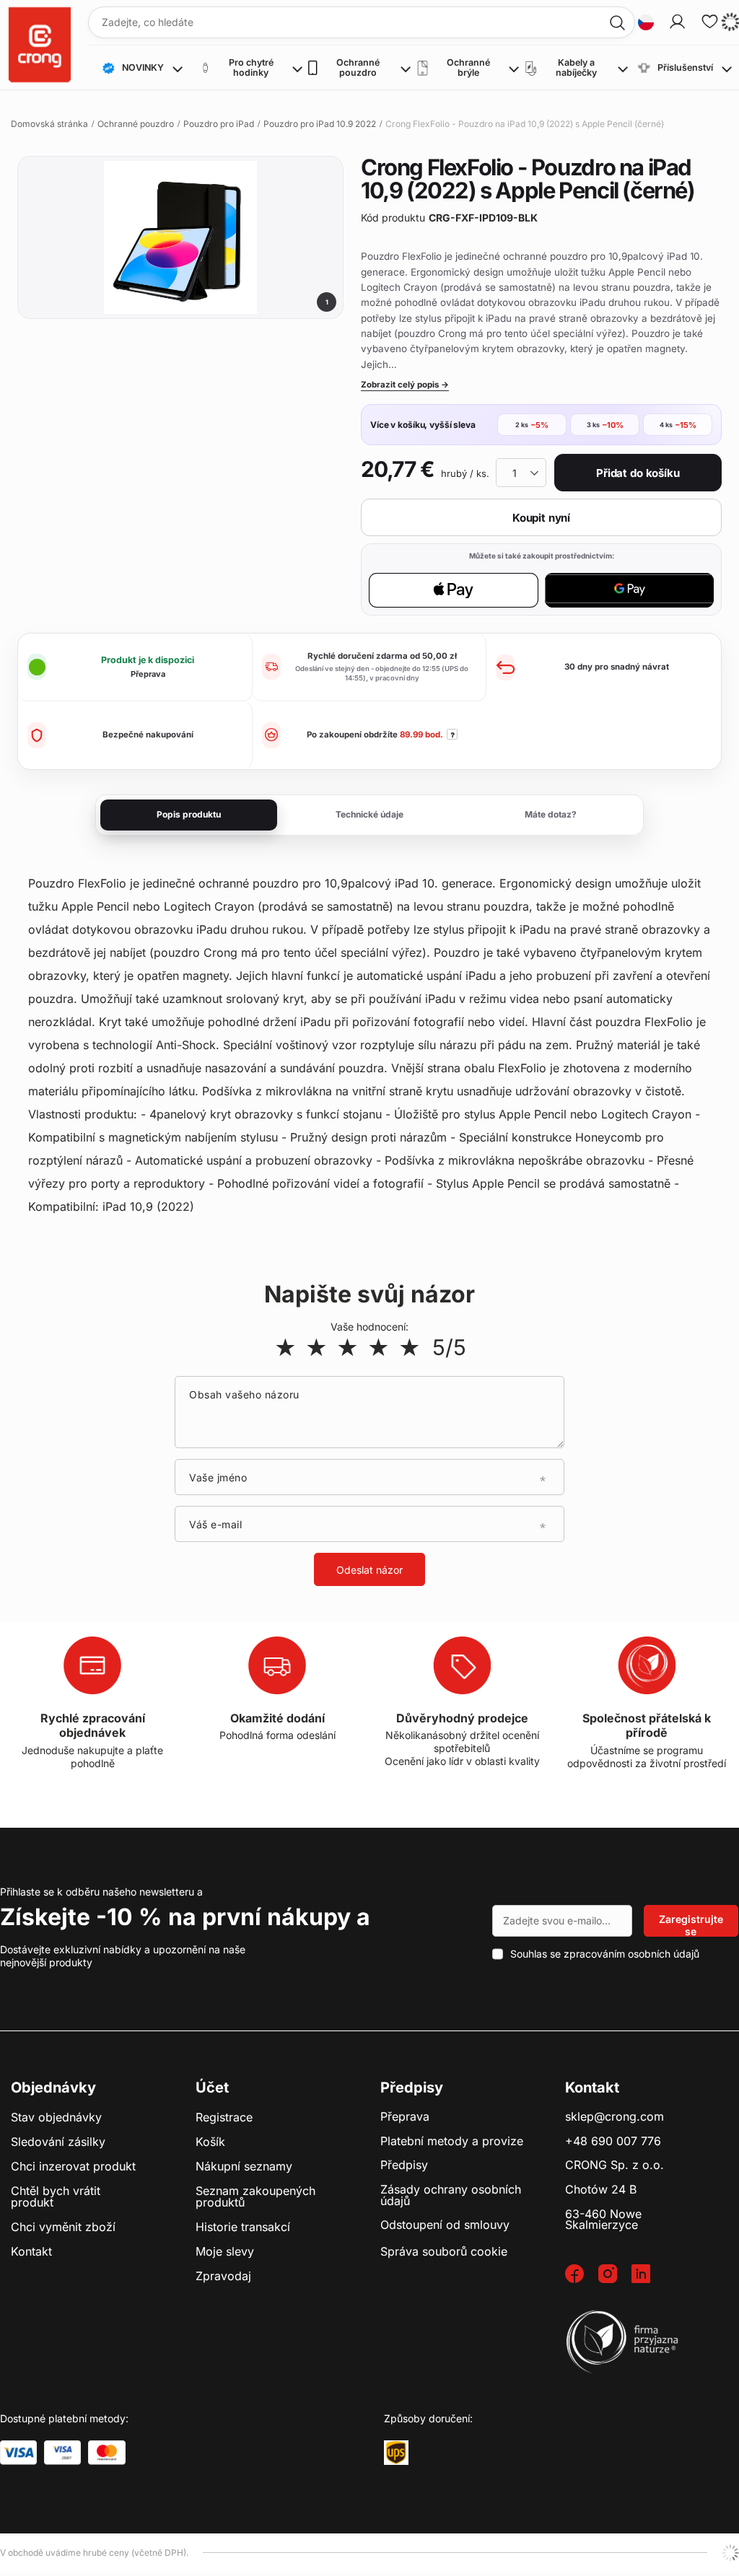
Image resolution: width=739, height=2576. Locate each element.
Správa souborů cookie (444, 2251)
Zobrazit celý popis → (405, 385)
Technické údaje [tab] (369, 814)
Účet (212, 2087)
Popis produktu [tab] (189, 814)
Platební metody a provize (452, 2142)
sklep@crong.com (615, 2117)
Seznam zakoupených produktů (255, 2197)
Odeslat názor (369, 1570)
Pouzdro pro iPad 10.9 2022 (320, 124)
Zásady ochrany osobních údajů (451, 2195)
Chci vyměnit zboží (63, 2227)
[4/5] (379, 1347)
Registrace (224, 2118)
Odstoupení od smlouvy (445, 2225)
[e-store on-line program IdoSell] (730, 2553)
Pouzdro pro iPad (219, 124)
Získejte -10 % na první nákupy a (185, 1917)
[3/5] (347, 1347)
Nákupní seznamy (244, 2167)
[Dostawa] (396, 2453)
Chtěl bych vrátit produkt (56, 2197)
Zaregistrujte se (691, 1925)
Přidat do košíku (638, 473)
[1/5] (285, 1347)
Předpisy (404, 2165)
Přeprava (405, 2117)
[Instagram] (615, 2275)
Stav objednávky (56, 2118)
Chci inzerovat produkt (73, 2167)
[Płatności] (18, 2453)
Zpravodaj (223, 2277)
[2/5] (316, 1347)
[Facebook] (582, 2275)
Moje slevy (225, 2252)
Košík (210, 2142)
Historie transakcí (243, 2227)
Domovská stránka (49, 124)
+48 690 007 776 (613, 2142)
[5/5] (410, 1347)
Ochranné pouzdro (136, 124)
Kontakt (31, 2252)
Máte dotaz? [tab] (551, 814)
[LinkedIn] (648, 2275)
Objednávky (53, 2087)
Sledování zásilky (58, 2142)
